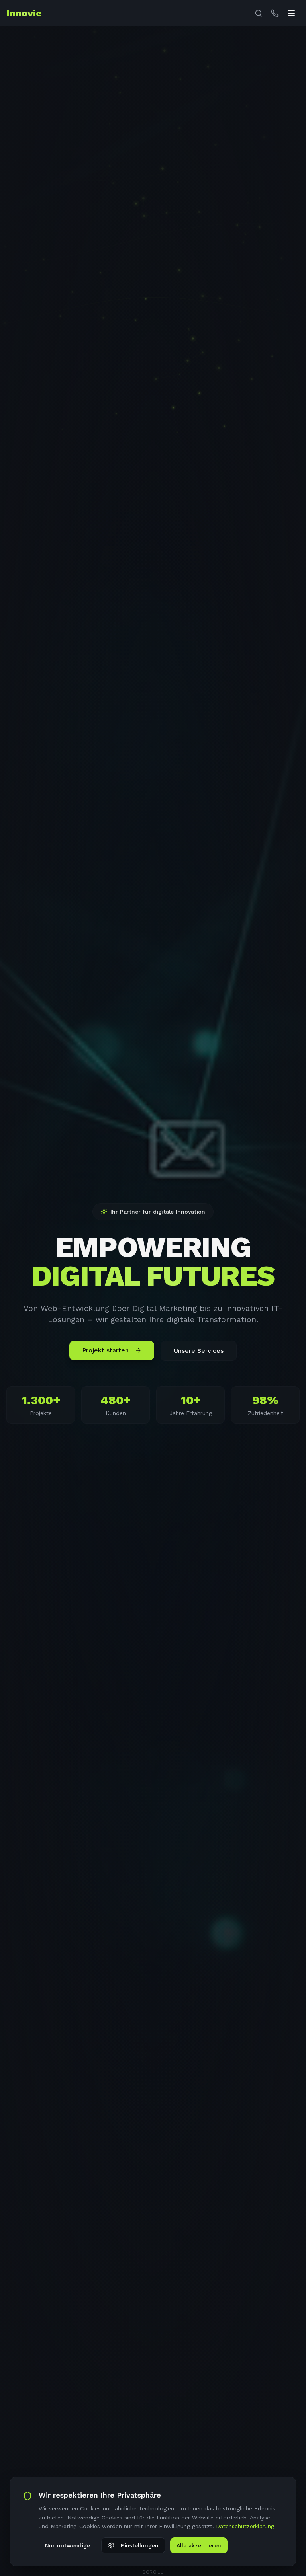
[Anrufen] (275, 13)
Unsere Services (199, 1351)
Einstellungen (140, 2545)
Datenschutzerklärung (245, 2526)
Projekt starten (105, 1350)
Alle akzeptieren (199, 2545)
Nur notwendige (68, 2545)
